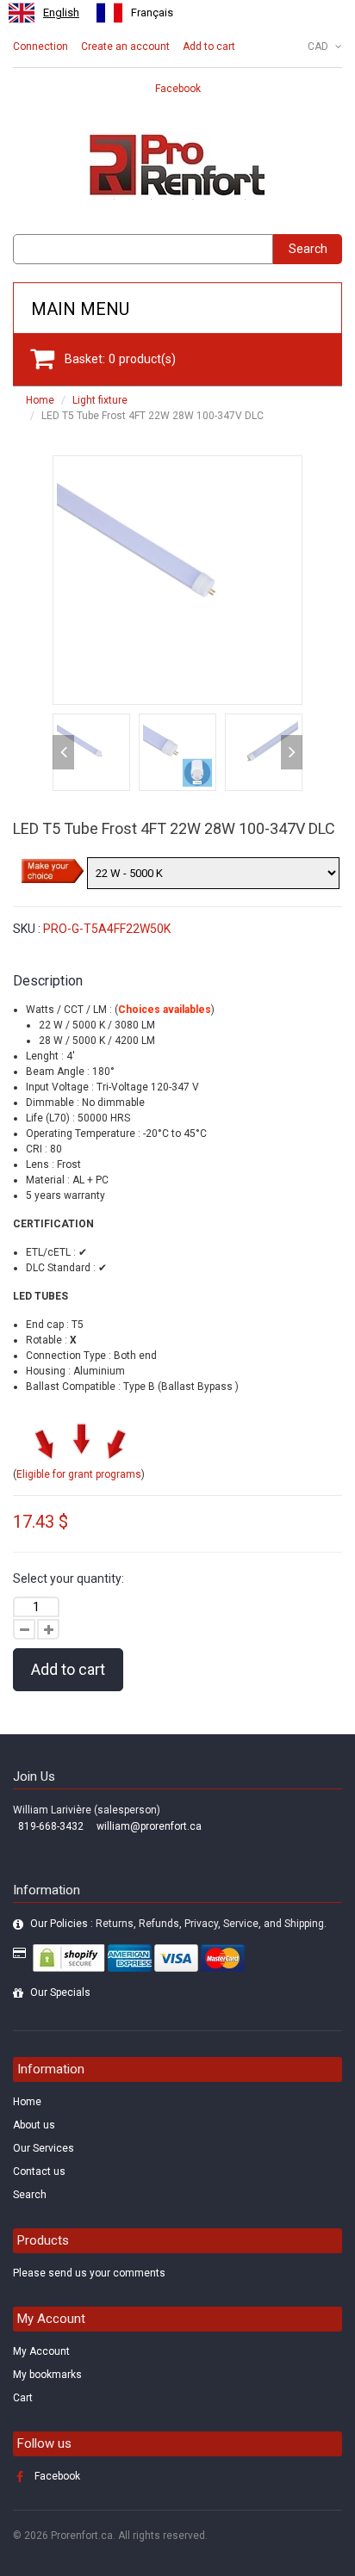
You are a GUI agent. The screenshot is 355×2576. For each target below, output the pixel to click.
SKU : (27, 929)
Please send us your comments (89, 2273)
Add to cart (209, 46)
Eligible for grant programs (79, 1474)
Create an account (125, 46)
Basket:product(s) (120, 359)
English (61, 12)
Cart (23, 2398)
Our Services (44, 2148)
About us (34, 2125)
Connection (40, 46)
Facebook (178, 89)
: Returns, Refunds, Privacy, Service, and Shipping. (178, 1924)
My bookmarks (47, 2375)
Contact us (39, 2171)
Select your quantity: (69, 1578)
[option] (135, 13)
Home (40, 400)
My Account (41, 2351)
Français (152, 12)
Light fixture (100, 400)
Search (308, 249)
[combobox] (44, 13)
